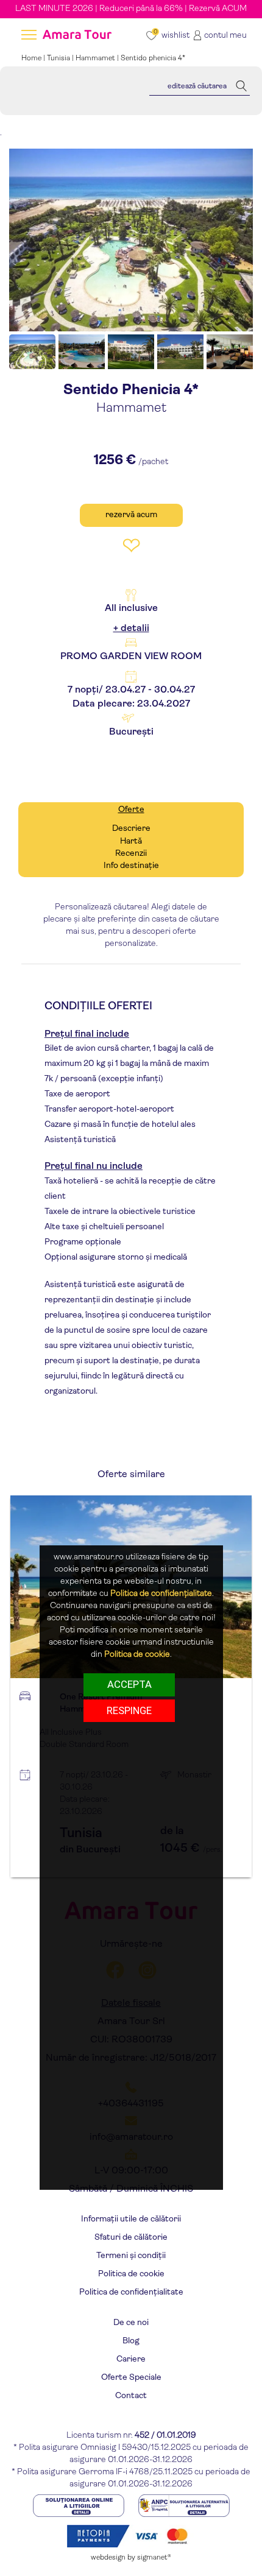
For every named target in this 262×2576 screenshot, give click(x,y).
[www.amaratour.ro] (76, 36)
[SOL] (80, 2506)
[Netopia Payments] (131, 2536)
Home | (34, 58)
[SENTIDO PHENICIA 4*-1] (131, 240)
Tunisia (58, 58)
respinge (129, 1710)
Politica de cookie (131, 2274)
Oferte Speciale (131, 2378)
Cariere (131, 2359)
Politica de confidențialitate (131, 2292)
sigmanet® (154, 2558)
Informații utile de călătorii (131, 2219)
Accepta (129, 1684)
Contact (131, 2396)
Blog (131, 2341)
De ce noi (131, 2323)
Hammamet (95, 58)
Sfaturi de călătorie (131, 2238)
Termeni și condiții (131, 2256)
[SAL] (184, 2506)
